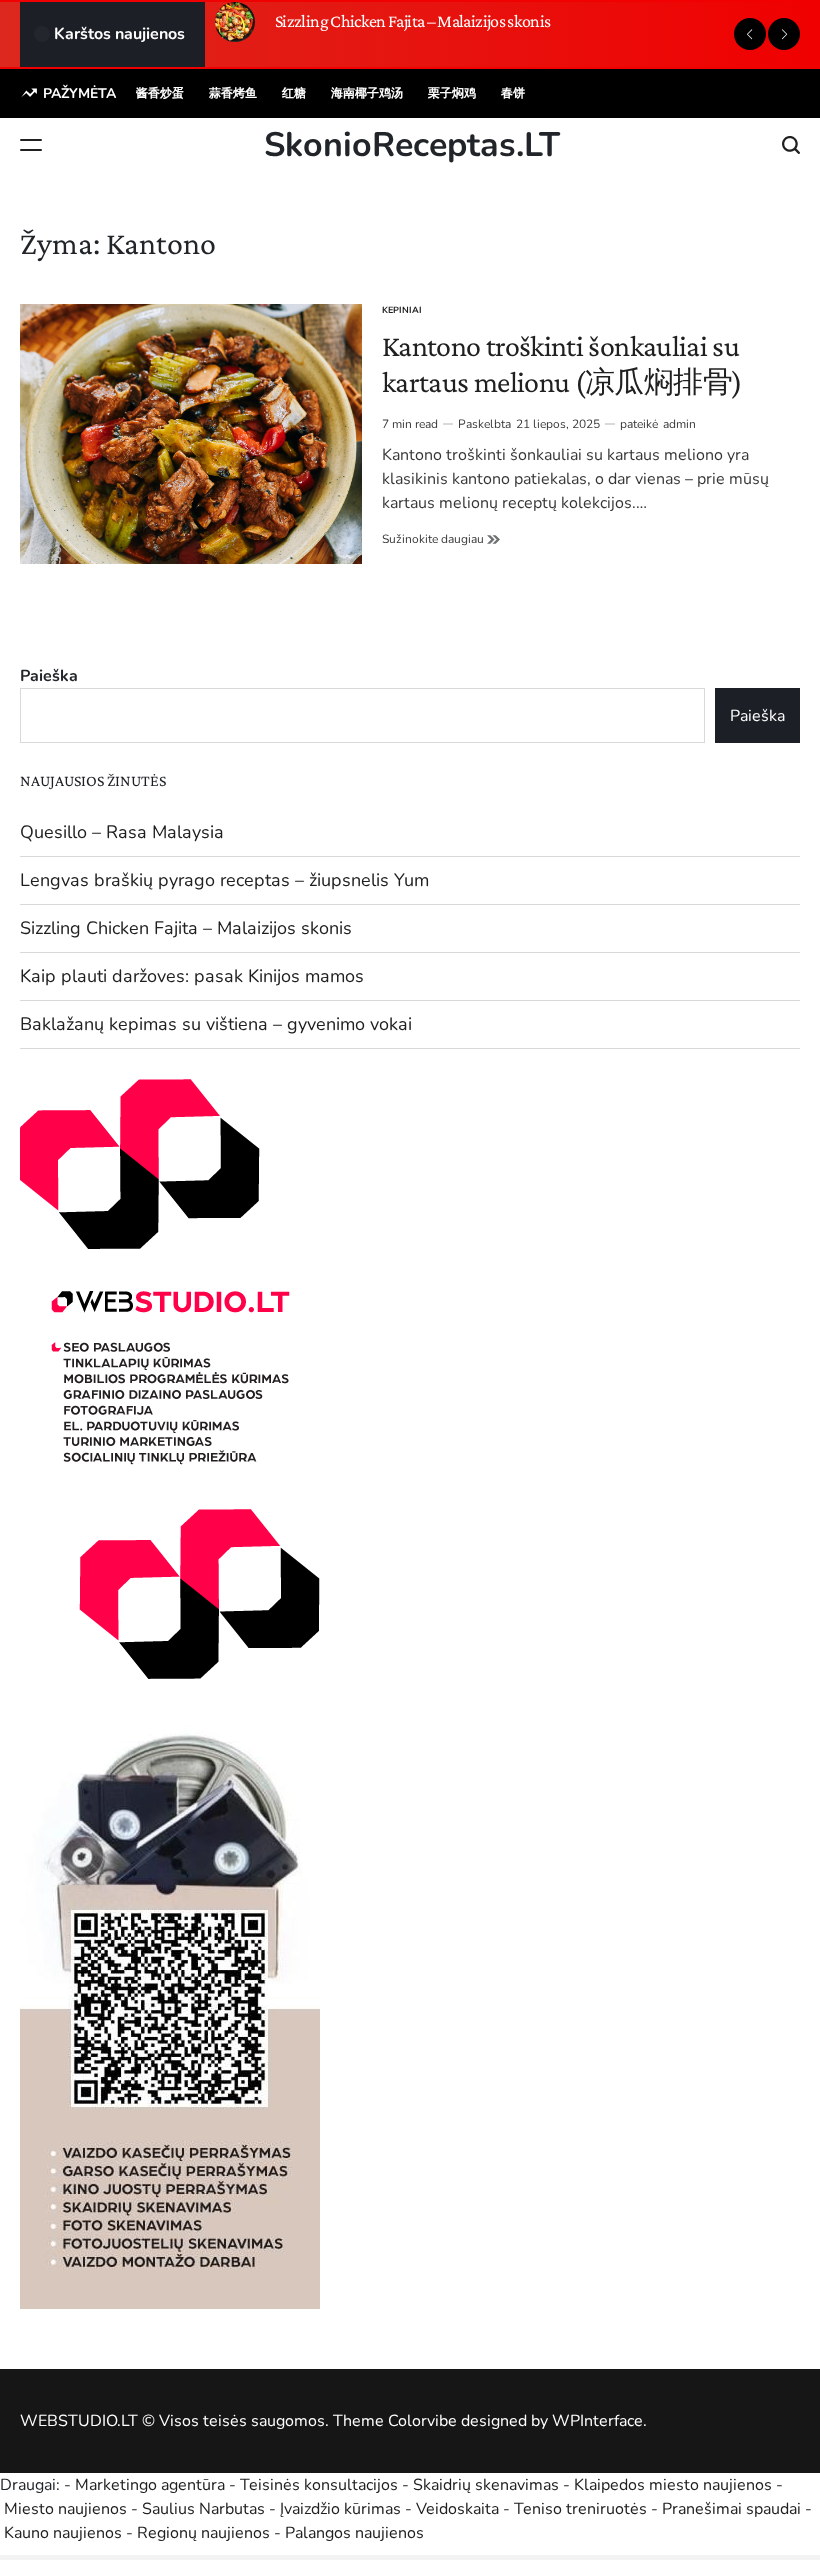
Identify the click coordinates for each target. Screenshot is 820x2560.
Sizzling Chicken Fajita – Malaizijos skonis (412, 21)
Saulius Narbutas (203, 2509)
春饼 (513, 93)
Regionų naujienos (203, 2533)
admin (679, 424)
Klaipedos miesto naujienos (673, 2485)
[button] (750, 34)
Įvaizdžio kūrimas (340, 2509)
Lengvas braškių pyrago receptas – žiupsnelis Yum (224, 880)
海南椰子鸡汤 (367, 93)
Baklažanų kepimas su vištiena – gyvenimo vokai (216, 1024)
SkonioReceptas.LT (412, 145)
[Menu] (31, 145)
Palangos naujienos (354, 2533)
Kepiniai (402, 310)
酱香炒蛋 (160, 93)
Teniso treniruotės (580, 2509)
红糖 (294, 93)
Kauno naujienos (63, 2533)
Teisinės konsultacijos (319, 2485)
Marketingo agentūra (150, 2485)
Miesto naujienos (65, 2509)
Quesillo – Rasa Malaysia (122, 832)
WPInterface (597, 2421)
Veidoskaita (457, 2509)
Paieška (49, 676)
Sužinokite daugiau (441, 539)
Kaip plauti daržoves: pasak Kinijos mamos (192, 976)
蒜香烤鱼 (233, 93)
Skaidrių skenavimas (486, 2485)
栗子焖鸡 (452, 93)
